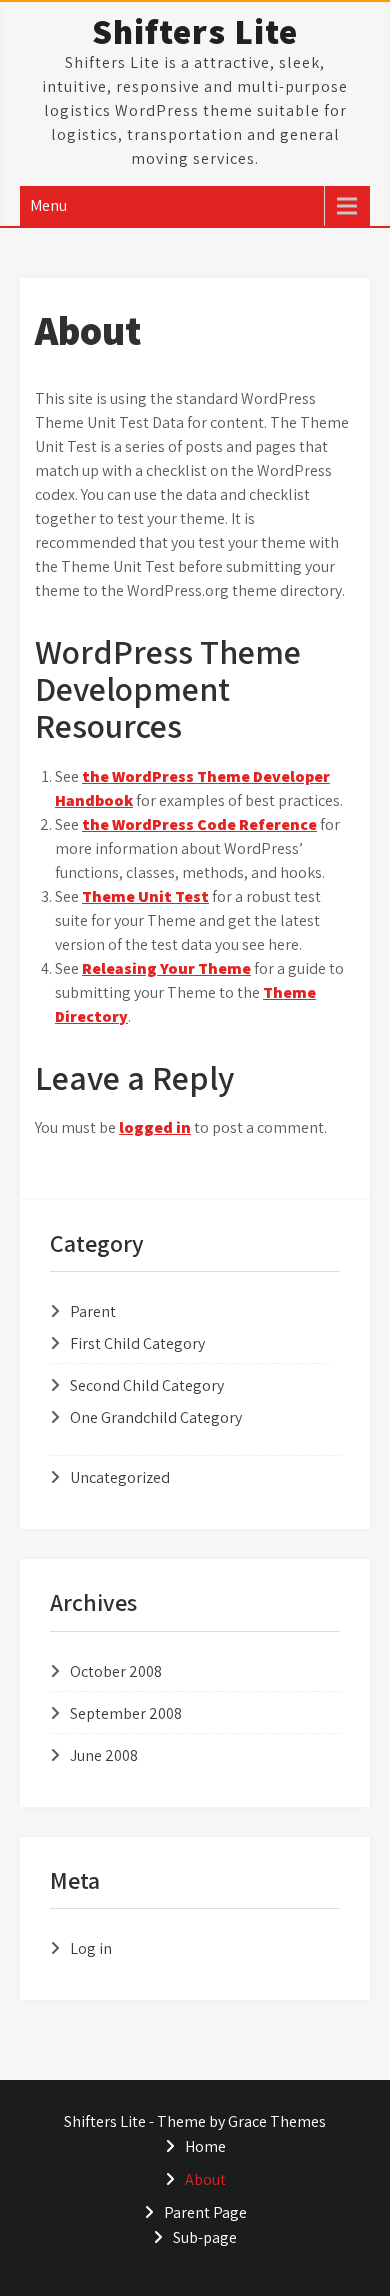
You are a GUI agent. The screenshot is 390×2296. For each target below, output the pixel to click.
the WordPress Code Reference (199, 824)
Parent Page (205, 2212)
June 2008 (104, 1755)
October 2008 (116, 1671)
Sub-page (205, 2237)
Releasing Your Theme (166, 968)
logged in (155, 1127)
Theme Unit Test (145, 896)
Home (205, 2146)
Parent (93, 1311)
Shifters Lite (195, 31)
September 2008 (126, 1713)
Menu (48, 205)
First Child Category (137, 1343)
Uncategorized (120, 1477)
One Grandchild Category (156, 1417)
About (205, 2179)
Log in (91, 1948)
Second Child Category (147, 1385)
